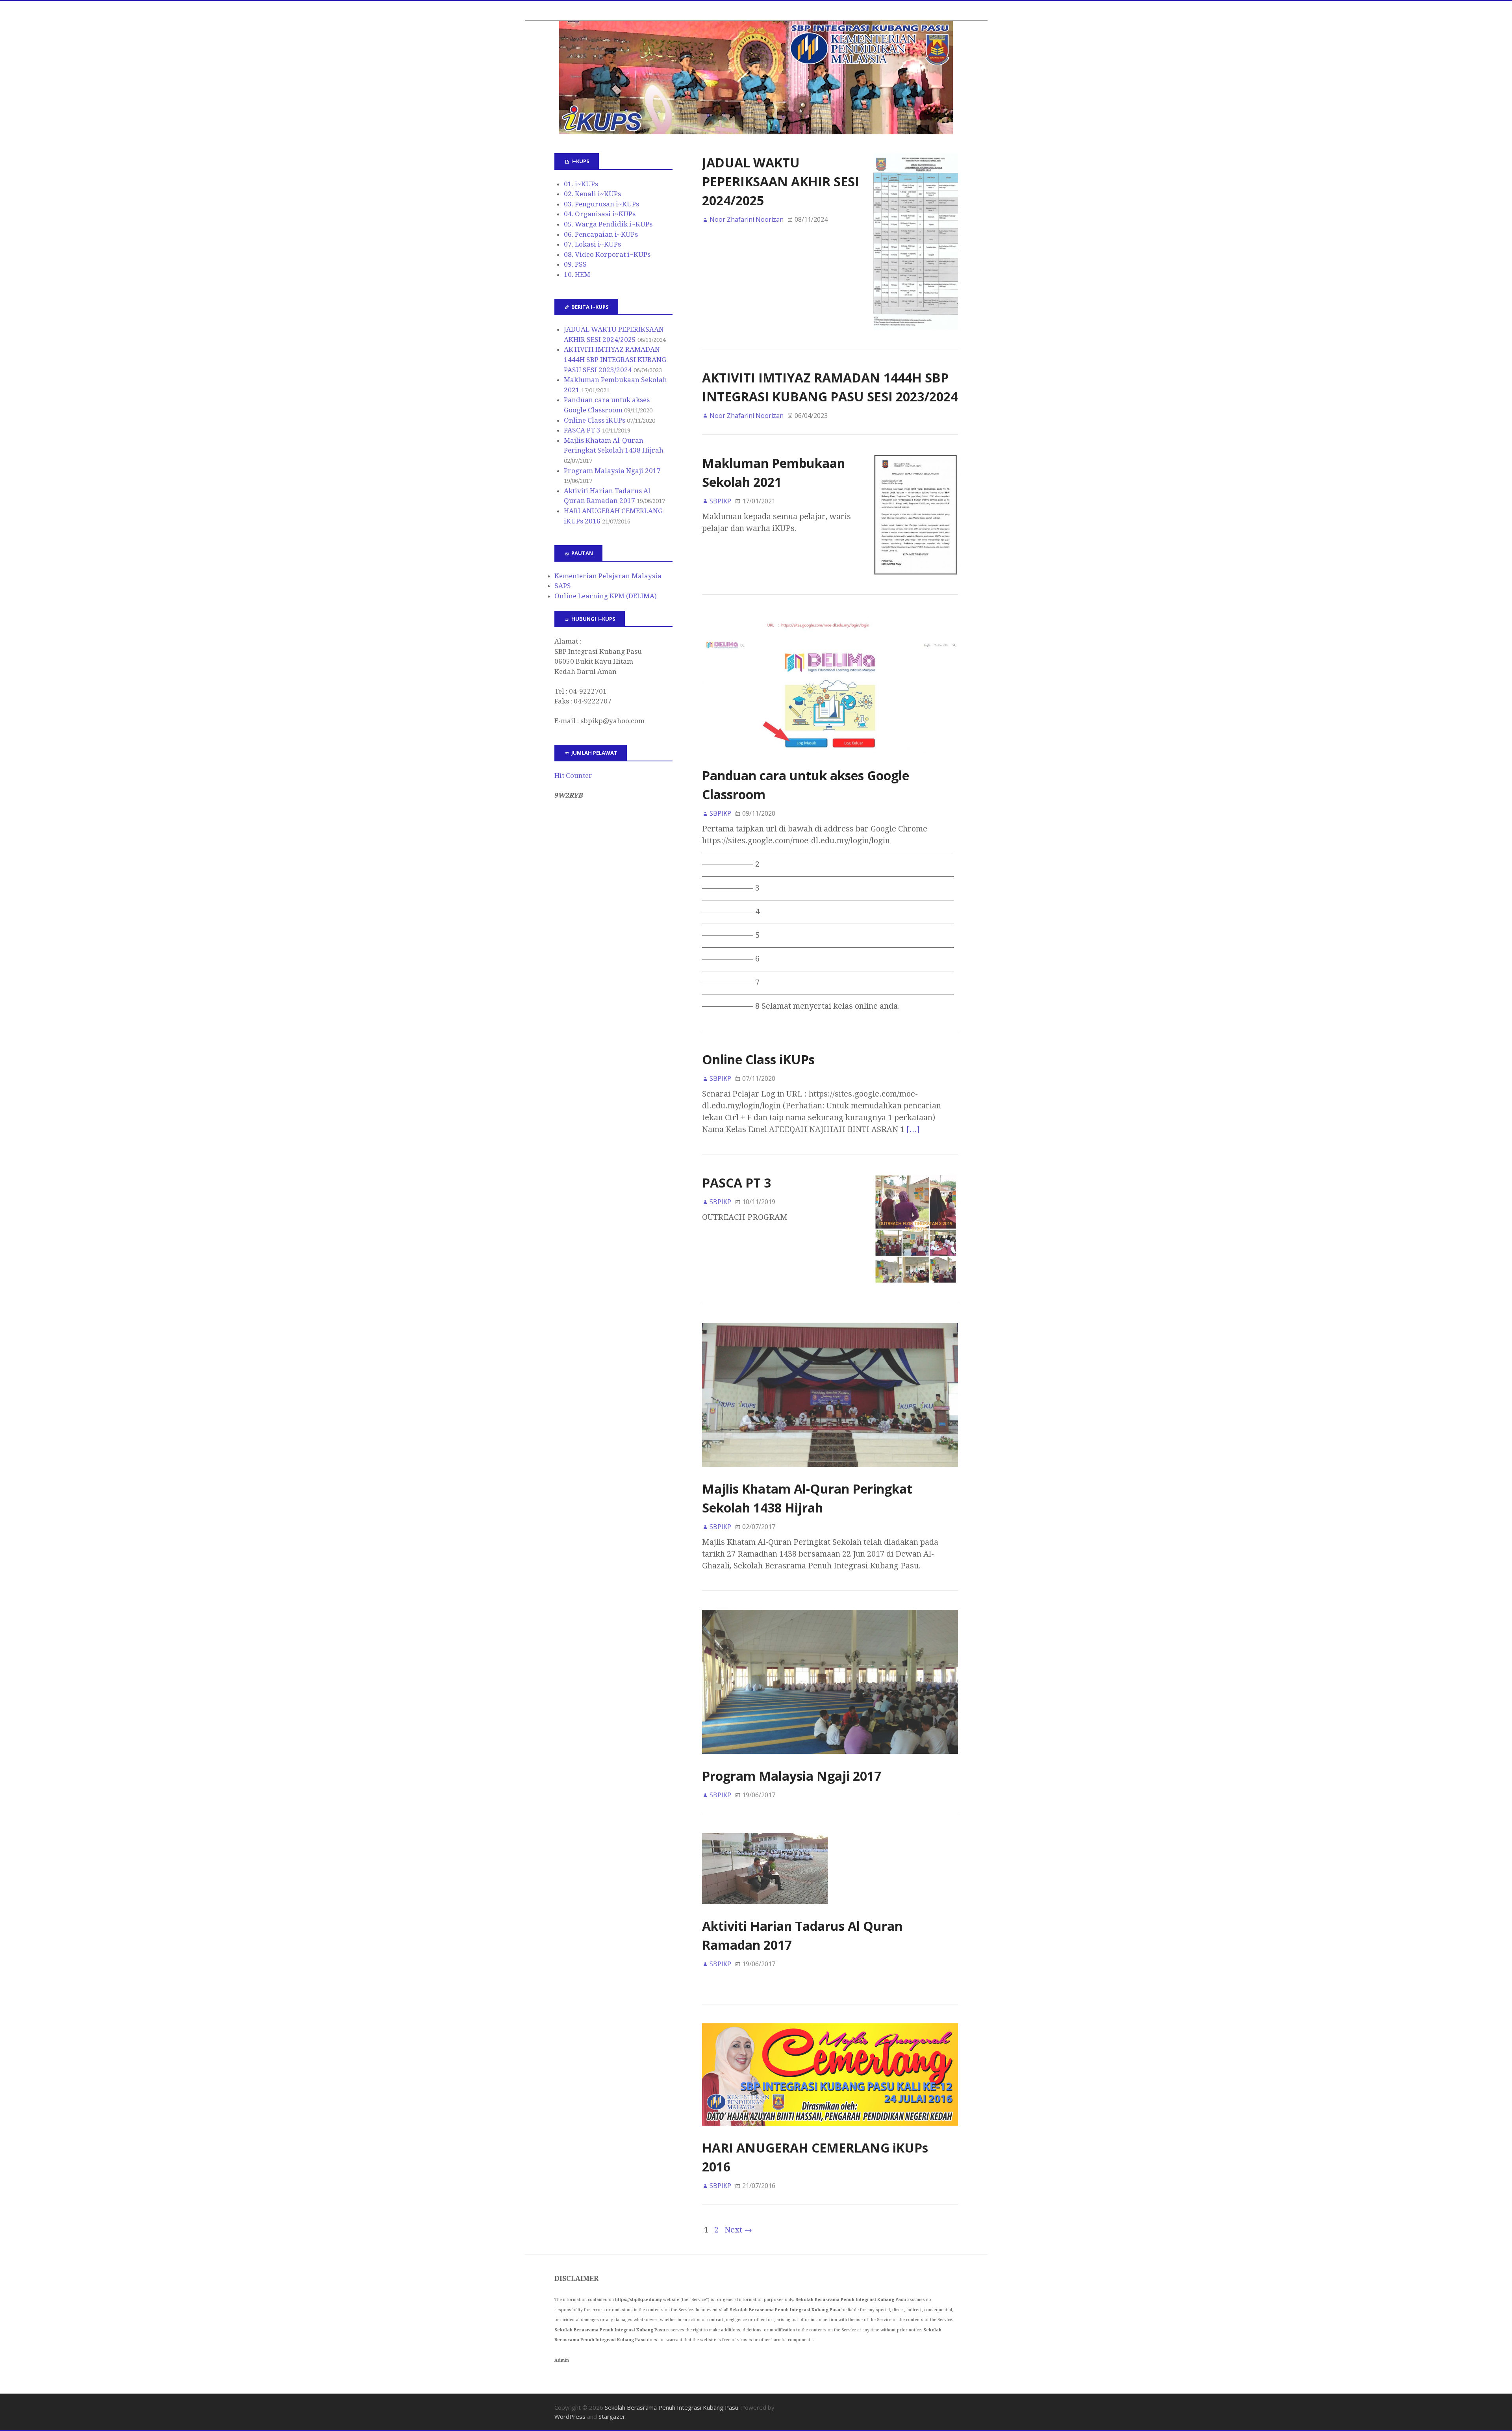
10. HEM (577, 275)
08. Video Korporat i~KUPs (607, 254)
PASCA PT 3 (737, 1183)
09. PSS (575, 264)
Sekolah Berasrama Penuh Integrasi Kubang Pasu (672, 2407)
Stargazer (612, 2416)
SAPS (563, 586)
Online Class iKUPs (758, 1059)
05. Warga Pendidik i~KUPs (608, 224)
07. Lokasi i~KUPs (592, 244)
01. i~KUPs (581, 184)
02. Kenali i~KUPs (592, 194)
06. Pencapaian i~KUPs (601, 234)
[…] (913, 1129)
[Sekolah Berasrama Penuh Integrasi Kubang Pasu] (756, 78)
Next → (738, 2230)
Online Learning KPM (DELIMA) (606, 596)
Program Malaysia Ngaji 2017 (792, 1776)
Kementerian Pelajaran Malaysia (608, 576)
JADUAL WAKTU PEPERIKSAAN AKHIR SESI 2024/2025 (781, 181)
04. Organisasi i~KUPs (600, 214)
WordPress (570, 2416)
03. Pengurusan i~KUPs (601, 204)
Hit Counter (573, 776)
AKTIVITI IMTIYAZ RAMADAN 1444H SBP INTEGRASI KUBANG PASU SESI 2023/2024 (615, 359)
